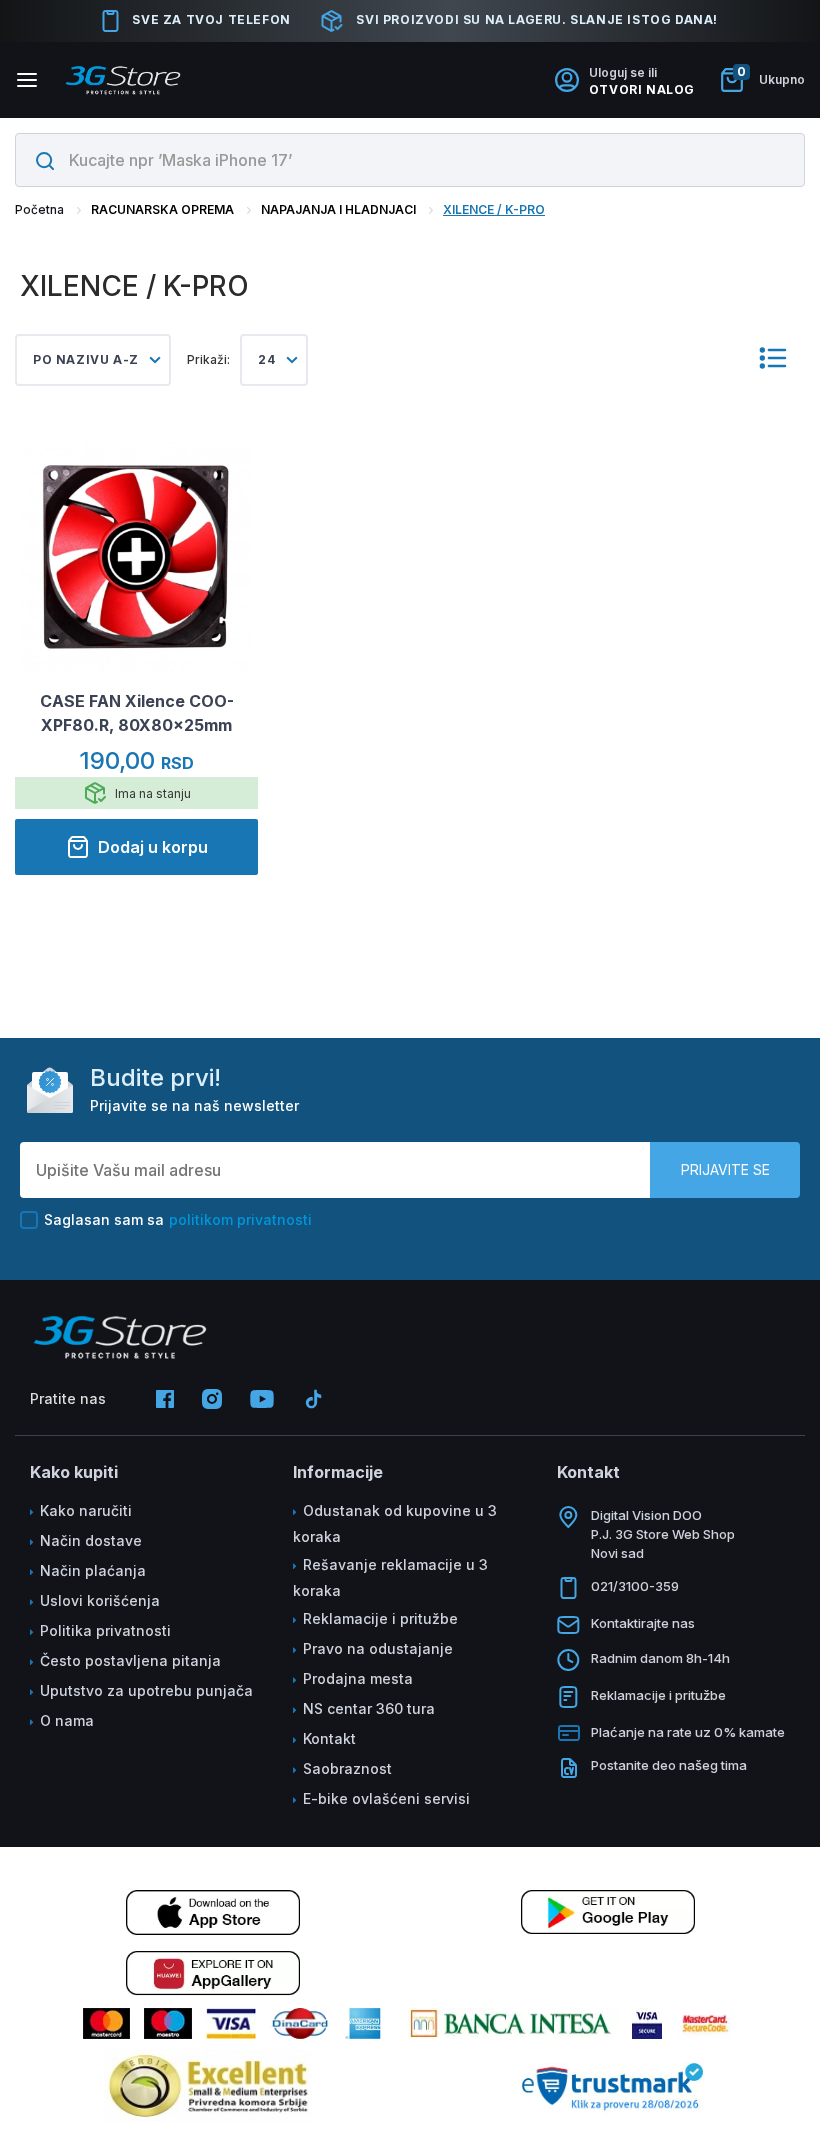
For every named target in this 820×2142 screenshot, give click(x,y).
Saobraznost (347, 1768)
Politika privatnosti (105, 1630)
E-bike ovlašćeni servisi (386, 1798)
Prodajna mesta (358, 1678)
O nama (67, 1720)
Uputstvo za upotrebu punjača (146, 1690)
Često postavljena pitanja (130, 1660)
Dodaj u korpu (153, 847)
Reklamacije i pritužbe (380, 1618)
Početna (39, 209)
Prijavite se (725, 1169)
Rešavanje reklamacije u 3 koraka (390, 1577)
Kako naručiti (86, 1510)
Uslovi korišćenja (100, 1600)
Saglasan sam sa (178, 1219)
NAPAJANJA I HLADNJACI (338, 209)
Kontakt (329, 1738)
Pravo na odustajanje (378, 1648)
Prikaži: (208, 359)
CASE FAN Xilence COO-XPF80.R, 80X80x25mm (137, 713)
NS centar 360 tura (369, 1708)
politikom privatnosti (240, 1219)
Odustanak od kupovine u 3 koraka (395, 1523)
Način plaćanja (93, 1570)
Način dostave (91, 1540)
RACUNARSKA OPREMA (162, 209)
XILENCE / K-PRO (494, 209)
